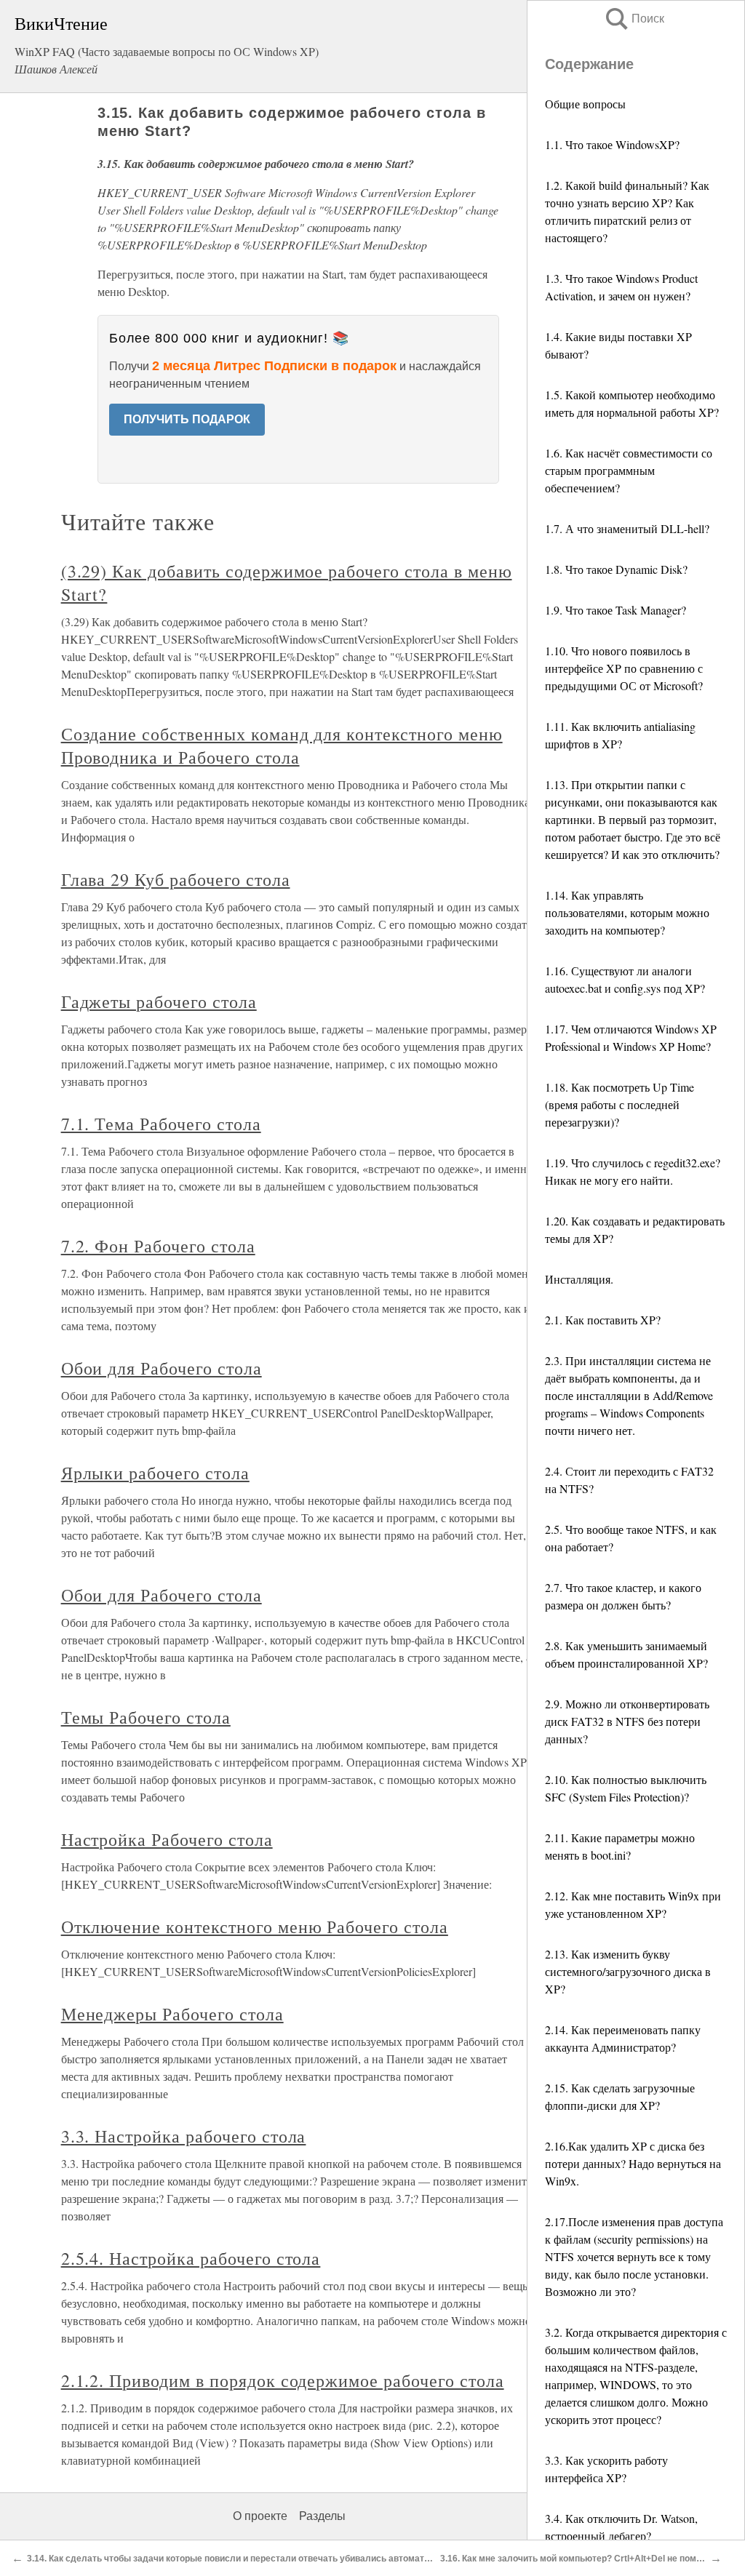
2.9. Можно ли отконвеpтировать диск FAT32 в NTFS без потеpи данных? (627, 1721)
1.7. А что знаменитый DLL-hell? (627, 528)
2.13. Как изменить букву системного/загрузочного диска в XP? (628, 1971)
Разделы (322, 2516)
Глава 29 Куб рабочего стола (176, 879)
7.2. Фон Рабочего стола (158, 1246)
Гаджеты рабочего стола (159, 1001)
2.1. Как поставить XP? (603, 1320)
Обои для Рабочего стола (162, 1368)
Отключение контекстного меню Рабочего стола (255, 1927)
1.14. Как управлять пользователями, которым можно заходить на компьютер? (627, 912)
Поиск (634, 19)
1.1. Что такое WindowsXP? (612, 144)
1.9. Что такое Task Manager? (615, 610)
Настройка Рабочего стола (167, 1839)
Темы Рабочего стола (146, 1717)
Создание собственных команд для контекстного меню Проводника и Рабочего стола (282, 745)
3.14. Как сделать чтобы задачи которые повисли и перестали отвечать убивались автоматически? (243, 2559)
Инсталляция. (579, 1279)
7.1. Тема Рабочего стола (161, 1124)
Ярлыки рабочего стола (155, 1473)
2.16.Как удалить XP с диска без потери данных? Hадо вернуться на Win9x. (633, 2163)
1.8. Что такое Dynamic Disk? (616, 569)
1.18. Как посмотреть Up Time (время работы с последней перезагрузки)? (619, 1104)
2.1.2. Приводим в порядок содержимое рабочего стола (283, 2380)
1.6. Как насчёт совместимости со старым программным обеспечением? (629, 470)
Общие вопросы (585, 104)
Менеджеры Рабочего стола (172, 2014)
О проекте (260, 2516)
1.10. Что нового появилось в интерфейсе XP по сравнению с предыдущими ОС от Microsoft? (624, 668)
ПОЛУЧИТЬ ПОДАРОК (187, 419)
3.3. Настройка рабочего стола (184, 2136)
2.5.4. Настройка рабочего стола (191, 2258)
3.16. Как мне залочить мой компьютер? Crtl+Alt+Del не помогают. (582, 2559)
